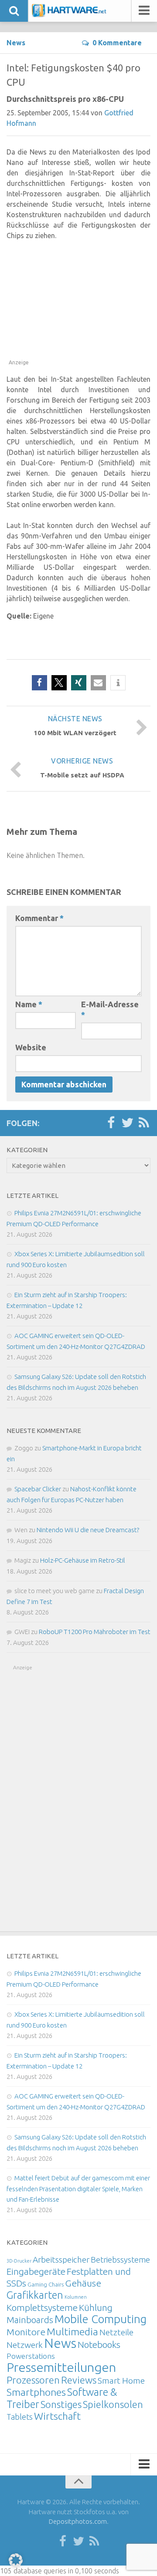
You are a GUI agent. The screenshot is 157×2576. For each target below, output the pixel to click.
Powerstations (31, 2356)
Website (31, 1047)
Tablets (20, 2417)
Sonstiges (61, 2404)
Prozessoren (33, 2380)
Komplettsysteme (42, 2307)
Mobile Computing (101, 2319)
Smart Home (121, 2381)
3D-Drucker (19, 2261)
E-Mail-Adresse (110, 1009)
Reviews (79, 2380)
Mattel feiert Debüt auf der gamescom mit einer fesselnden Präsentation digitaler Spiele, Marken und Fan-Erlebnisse (78, 2189)
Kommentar (39, 918)
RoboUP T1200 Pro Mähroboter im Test (95, 1632)
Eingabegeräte (36, 2272)
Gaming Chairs (46, 2284)
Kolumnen (76, 2297)
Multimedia (72, 2331)
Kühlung (96, 2307)
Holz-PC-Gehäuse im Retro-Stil (83, 1560)
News (16, 43)
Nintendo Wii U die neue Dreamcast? (88, 1530)
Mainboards (30, 2320)
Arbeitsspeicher (61, 2260)
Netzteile (116, 2332)
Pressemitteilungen (61, 2367)
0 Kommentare (117, 43)
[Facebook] (111, 1123)
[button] (39, 683)
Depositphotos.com (78, 2521)
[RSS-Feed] (144, 1123)
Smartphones (36, 2392)
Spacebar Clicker (38, 1489)
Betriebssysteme (120, 2260)
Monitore (26, 2332)
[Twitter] (127, 1123)
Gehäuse (83, 2283)
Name (29, 1004)
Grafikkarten (35, 2295)
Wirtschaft (57, 2416)
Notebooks (99, 2344)
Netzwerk (25, 2345)
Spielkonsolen (113, 2404)
